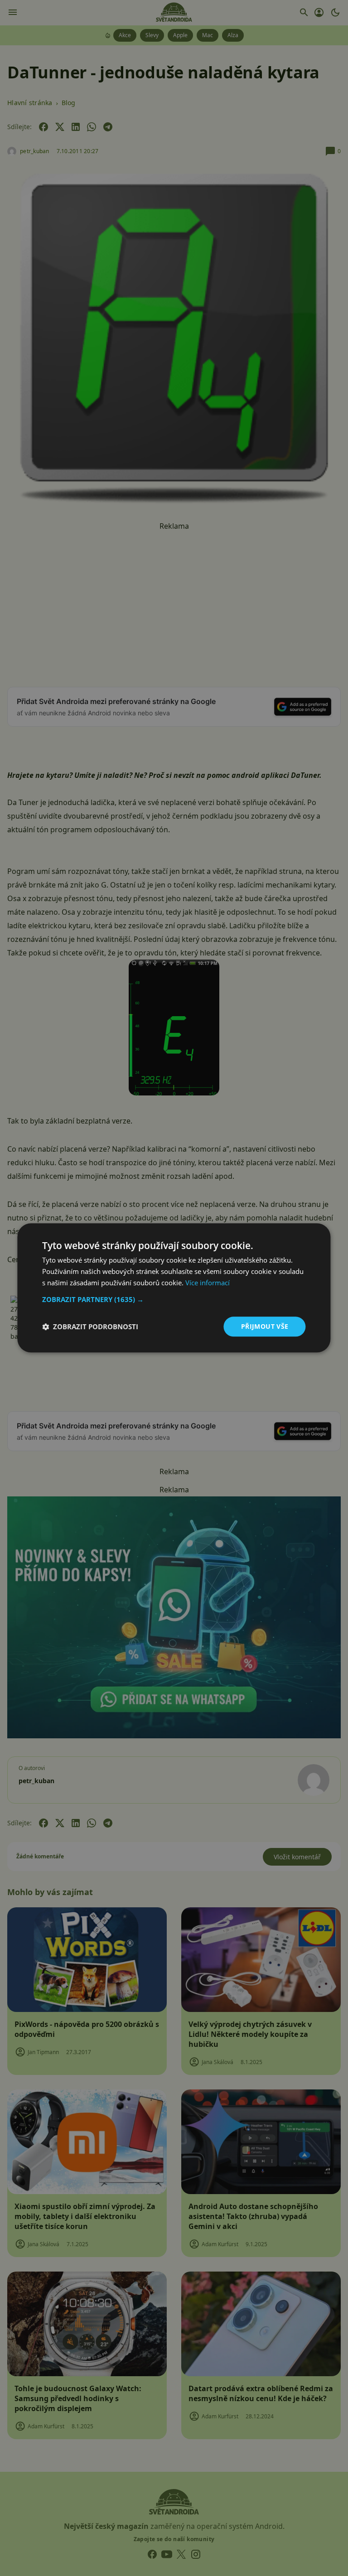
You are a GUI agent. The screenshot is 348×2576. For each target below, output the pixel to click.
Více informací (208, 1283)
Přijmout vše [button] (265, 1326)
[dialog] (174, 1288)
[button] (174, 1299)
